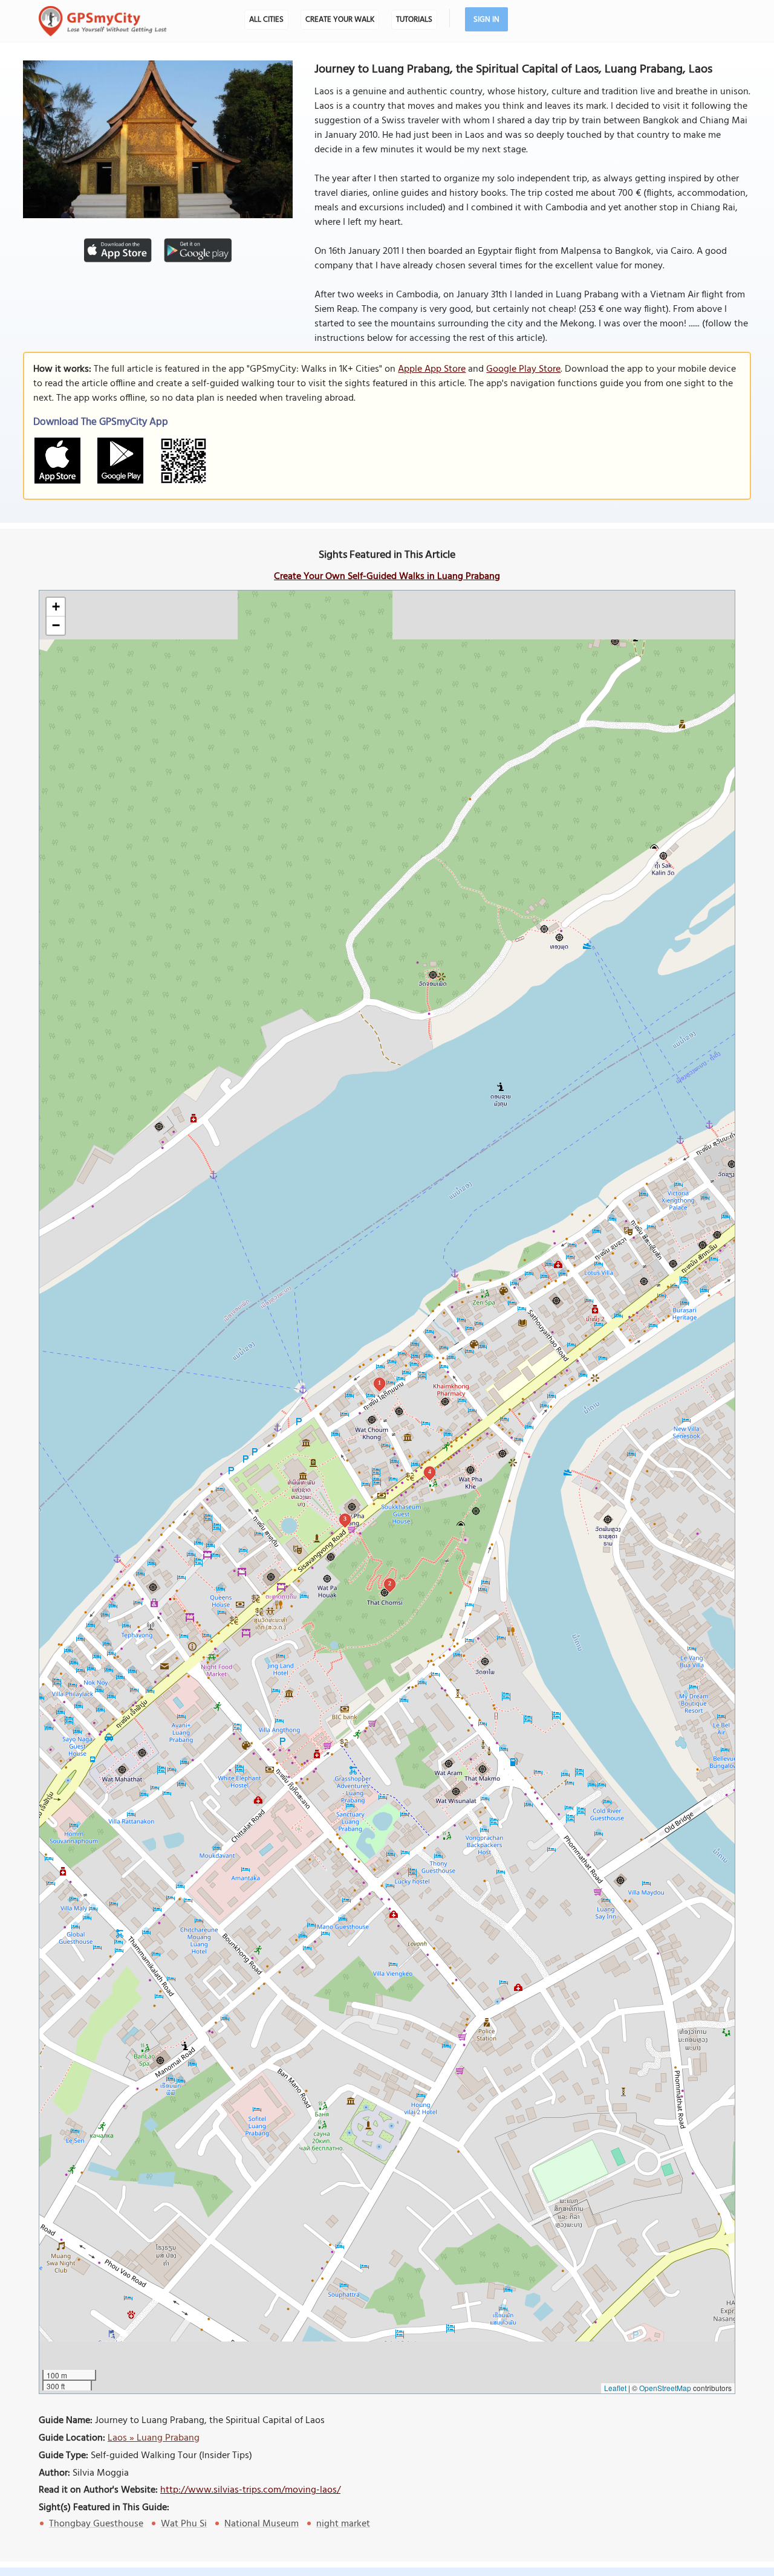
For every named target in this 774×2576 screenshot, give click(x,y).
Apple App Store (432, 369)
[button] (56, 607)
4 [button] (430, 1471)
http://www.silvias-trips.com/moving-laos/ (250, 2490)
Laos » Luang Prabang (154, 2438)
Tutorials (414, 20)
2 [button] (390, 1583)
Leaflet (615, 2388)
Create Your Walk (340, 20)
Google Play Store (523, 369)
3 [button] (345, 1519)
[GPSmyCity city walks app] (103, 21)
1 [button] (379, 1383)
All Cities (266, 20)
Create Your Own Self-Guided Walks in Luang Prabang (387, 577)
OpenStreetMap (665, 2388)
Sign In (486, 20)
